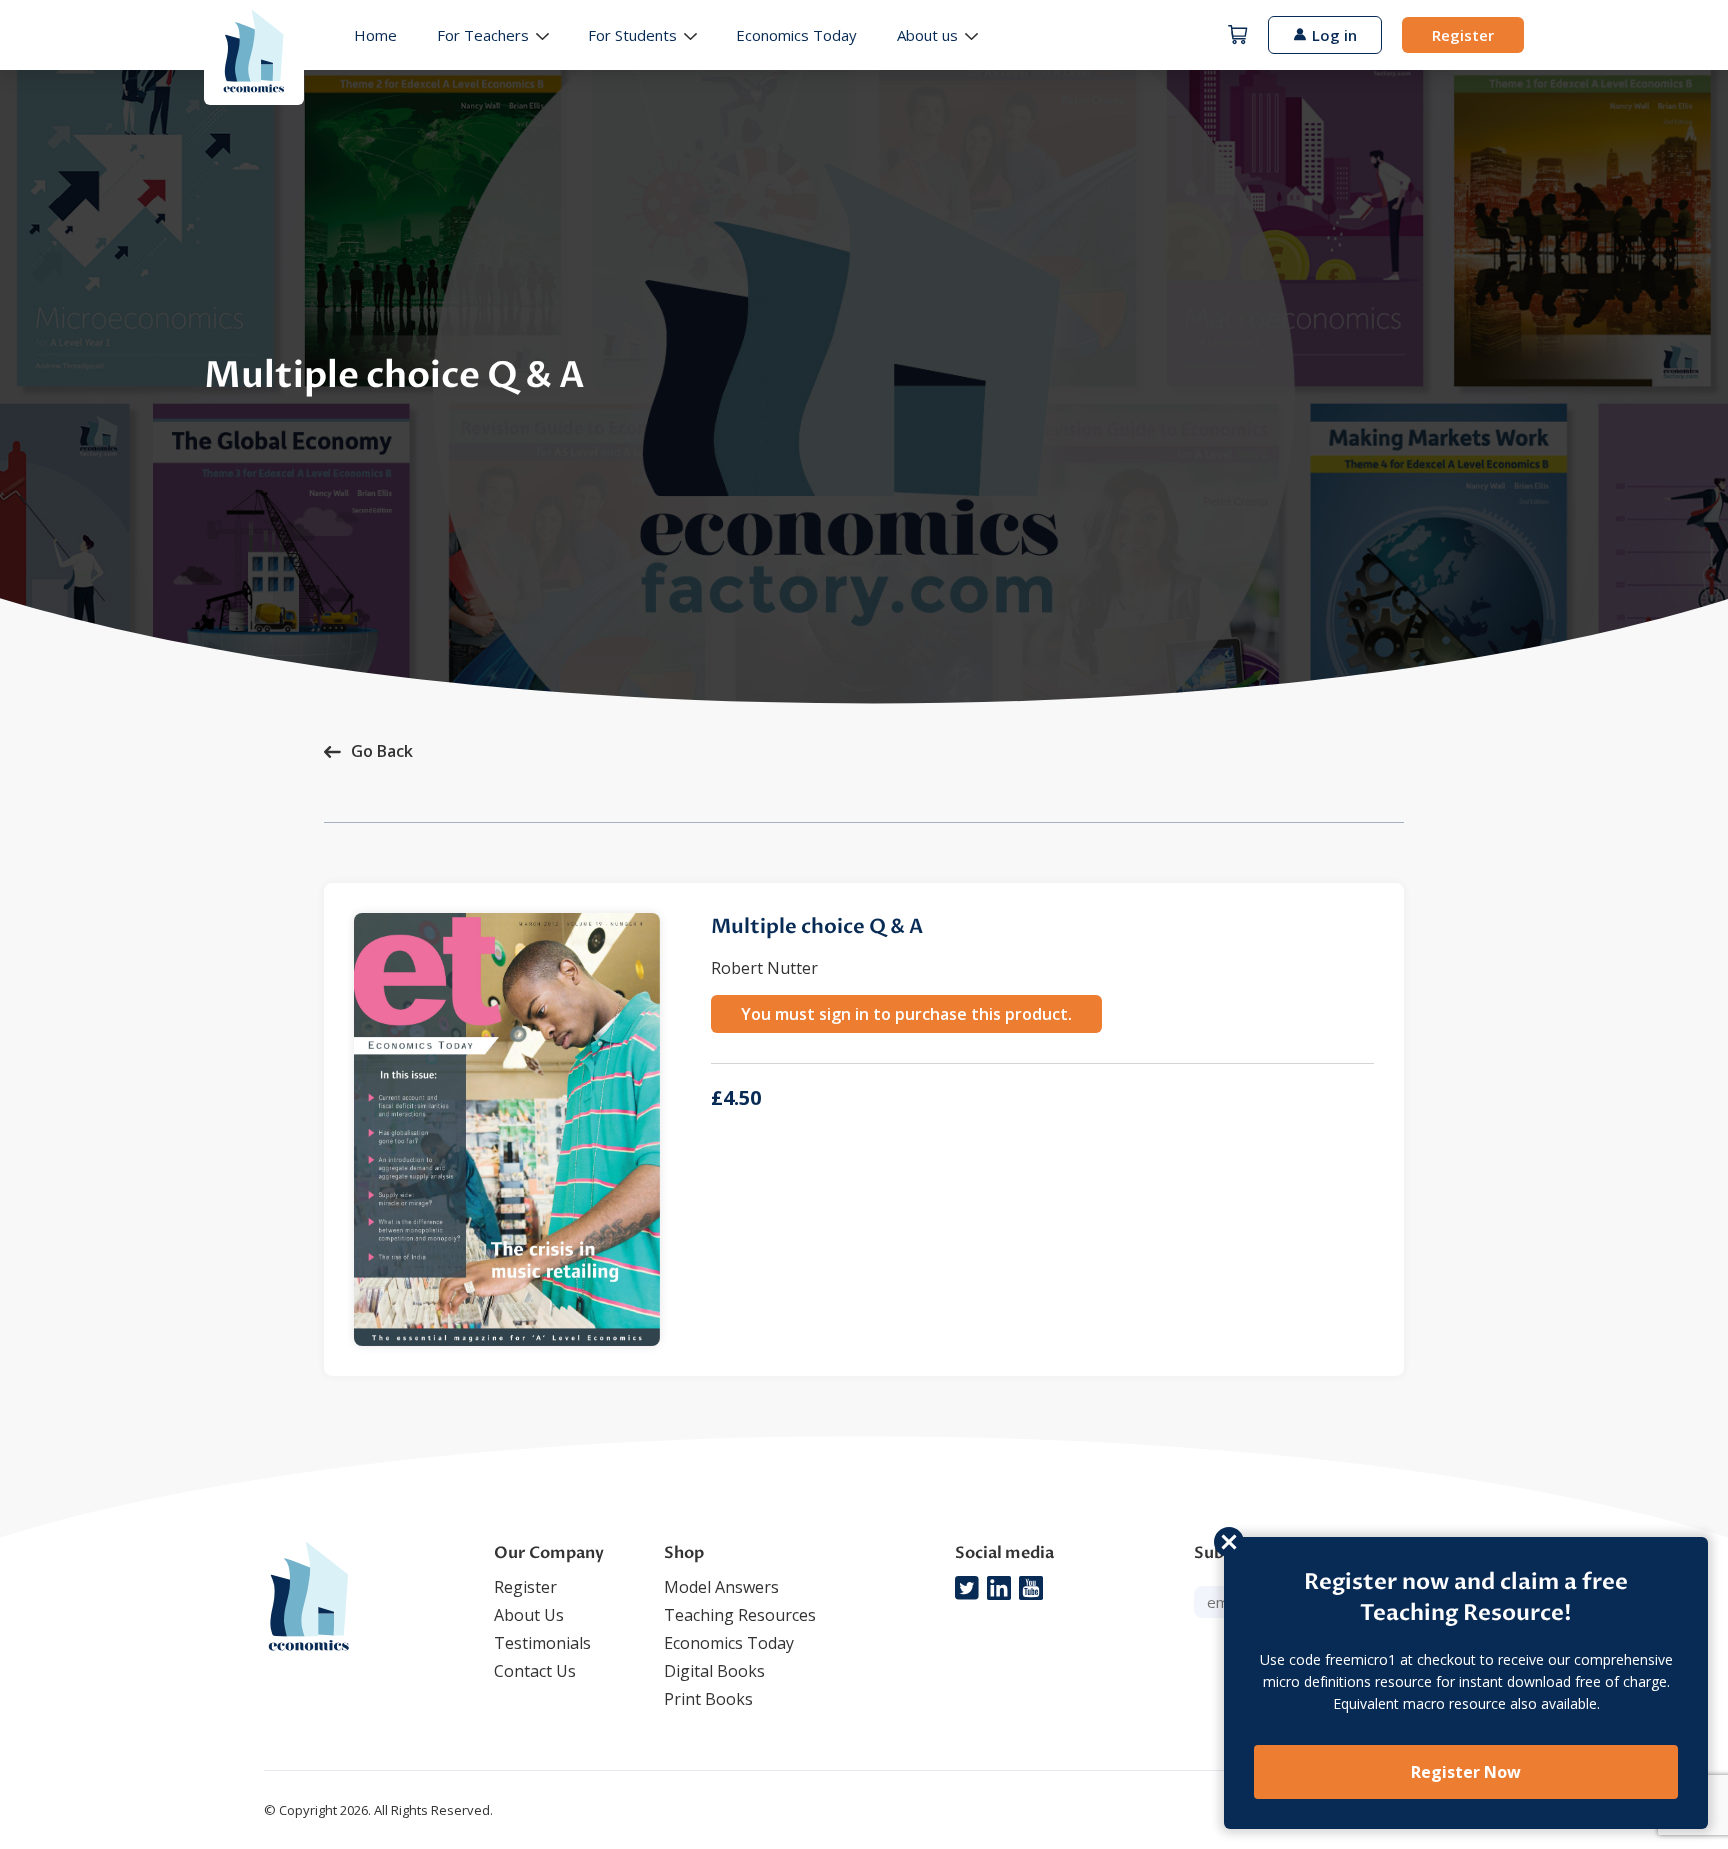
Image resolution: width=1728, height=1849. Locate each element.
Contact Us (535, 1671)
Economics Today (796, 35)
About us (927, 35)
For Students (632, 35)
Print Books (708, 1699)
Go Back (382, 751)
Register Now (1466, 1772)
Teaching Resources (740, 1615)
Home (375, 35)
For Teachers (483, 35)
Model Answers (721, 1587)
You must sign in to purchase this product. (906, 1014)
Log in (1334, 35)
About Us (529, 1615)
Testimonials (542, 1643)
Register (1463, 35)
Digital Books (714, 1671)
